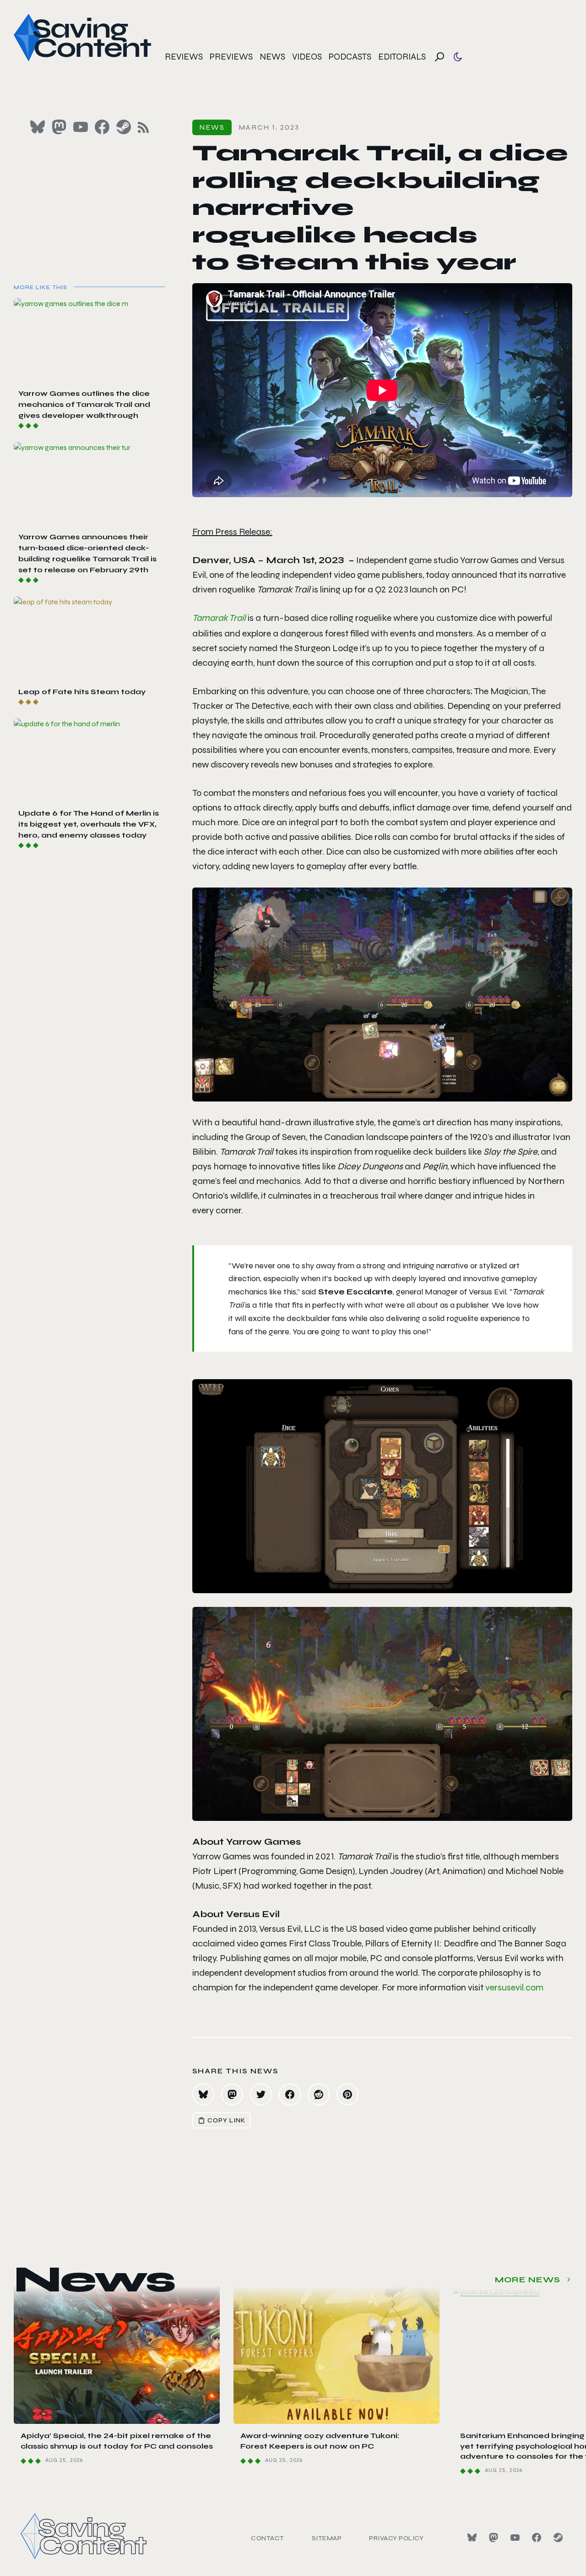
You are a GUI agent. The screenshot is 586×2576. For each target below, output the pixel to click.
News (272, 57)
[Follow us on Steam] (124, 127)
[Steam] (558, 2538)
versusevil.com (514, 1987)
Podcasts (350, 57)
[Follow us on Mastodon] (59, 127)
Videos (307, 57)
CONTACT (268, 2538)
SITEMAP (327, 2538)
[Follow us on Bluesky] (38, 127)
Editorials (402, 57)
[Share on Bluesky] (203, 2094)
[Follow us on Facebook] (102, 127)
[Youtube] (515, 2538)
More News (528, 2280)
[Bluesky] (472, 2538)
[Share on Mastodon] (232, 2094)
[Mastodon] (494, 2538)
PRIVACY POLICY (396, 2538)
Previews (231, 57)
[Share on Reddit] (319, 2094)
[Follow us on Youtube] (81, 127)
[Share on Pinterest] (347, 2094)
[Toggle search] (439, 57)
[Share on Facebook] (290, 2094)
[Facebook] (537, 2538)
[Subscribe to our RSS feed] (143, 127)
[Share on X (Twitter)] (261, 2094)
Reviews (184, 57)
